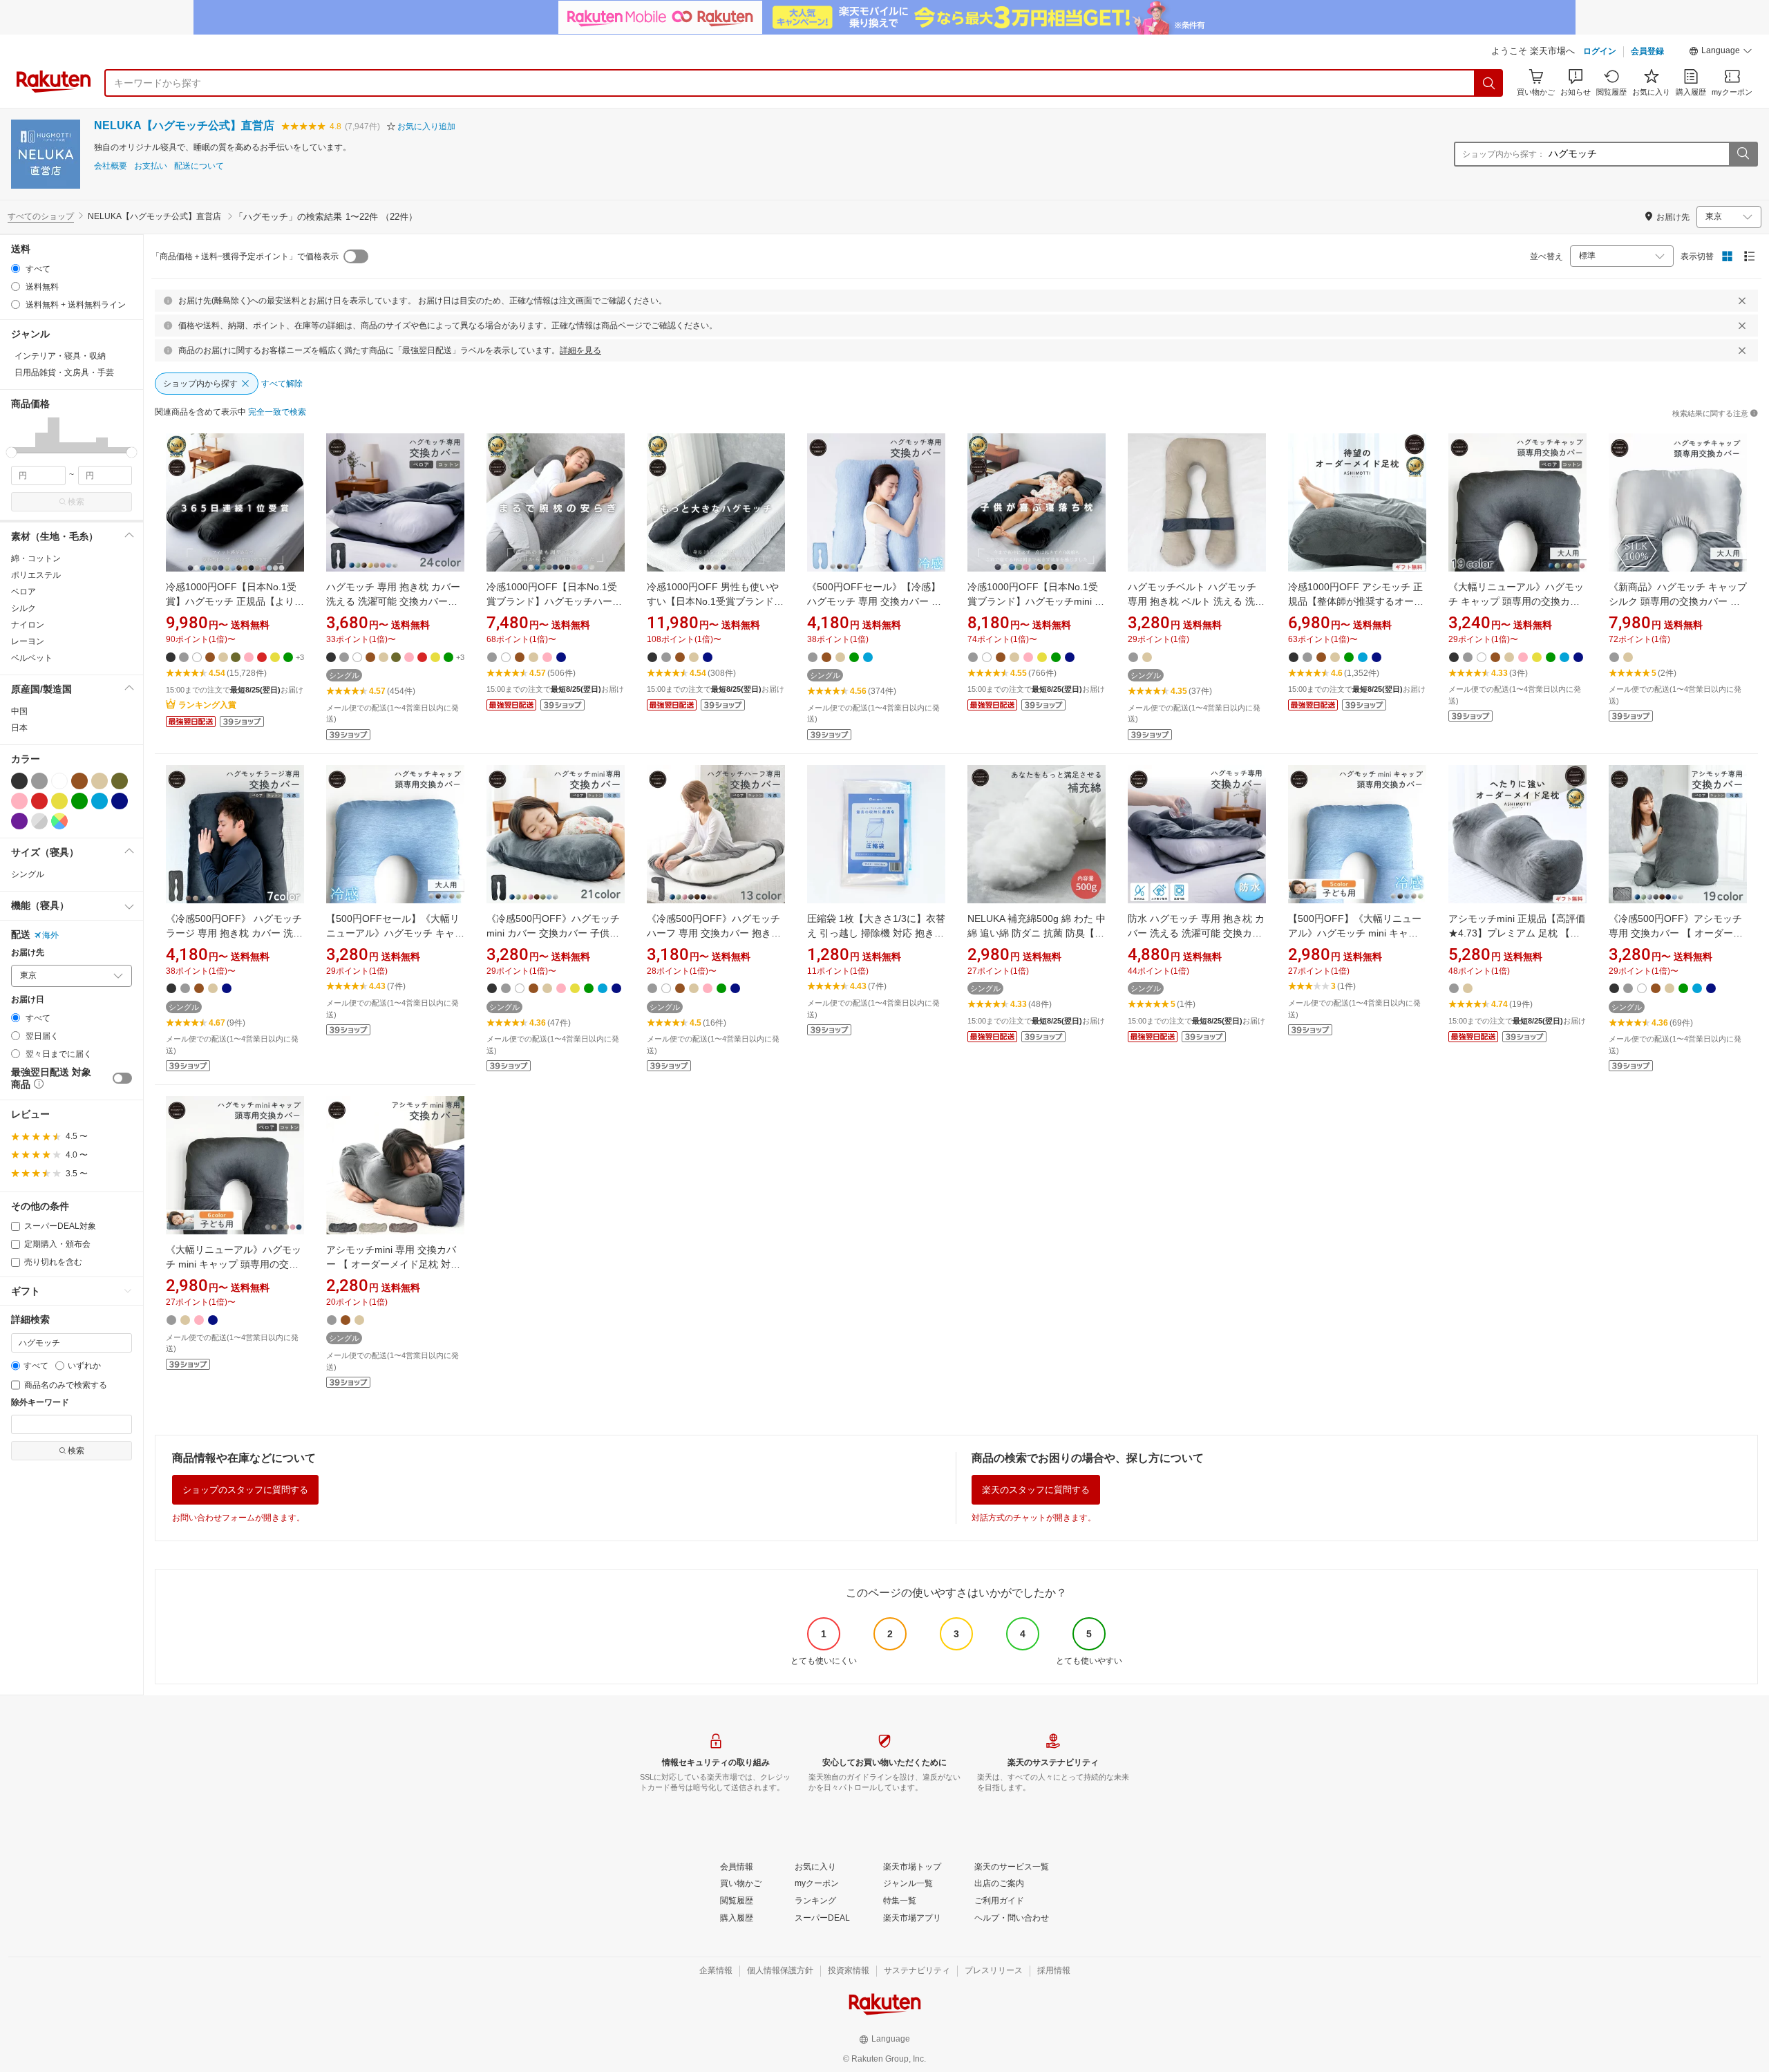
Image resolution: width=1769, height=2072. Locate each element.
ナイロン (28, 625)
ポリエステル (36, 575)
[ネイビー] (120, 801)
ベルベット (32, 658)
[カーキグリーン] (120, 781)
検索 (76, 502)
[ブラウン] (79, 781)
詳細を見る (580, 350)
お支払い (151, 166)
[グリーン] (79, 801)
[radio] (16, 269)
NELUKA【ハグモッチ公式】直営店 (184, 125)
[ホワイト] (59, 781)
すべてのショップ (41, 216)
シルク (23, 608)
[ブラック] (19, 781)
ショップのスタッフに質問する (245, 1490)
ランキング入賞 (207, 705)
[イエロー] (59, 801)
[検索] (1489, 83)
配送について (199, 166)
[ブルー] (100, 801)
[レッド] (39, 801)
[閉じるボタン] (1742, 301)
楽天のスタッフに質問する (1036, 1490)
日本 (19, 728)
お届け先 (28, 953)
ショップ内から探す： (1504, 154)
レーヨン (28, 641)
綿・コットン (36, 558)
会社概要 (111, 166)
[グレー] (39, 781)
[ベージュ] (100, 781)
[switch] (122, 1078)
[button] (1721, 53)
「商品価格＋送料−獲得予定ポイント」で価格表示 (245, 256)
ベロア (23, 592)
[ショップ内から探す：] (1743, 154)
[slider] (11, 452)
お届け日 (28, 1000)
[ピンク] (19, 801)
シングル (28, 874)
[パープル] (19, 821)
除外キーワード (40, 1403)
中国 (19, 711)
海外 (50, 935)
